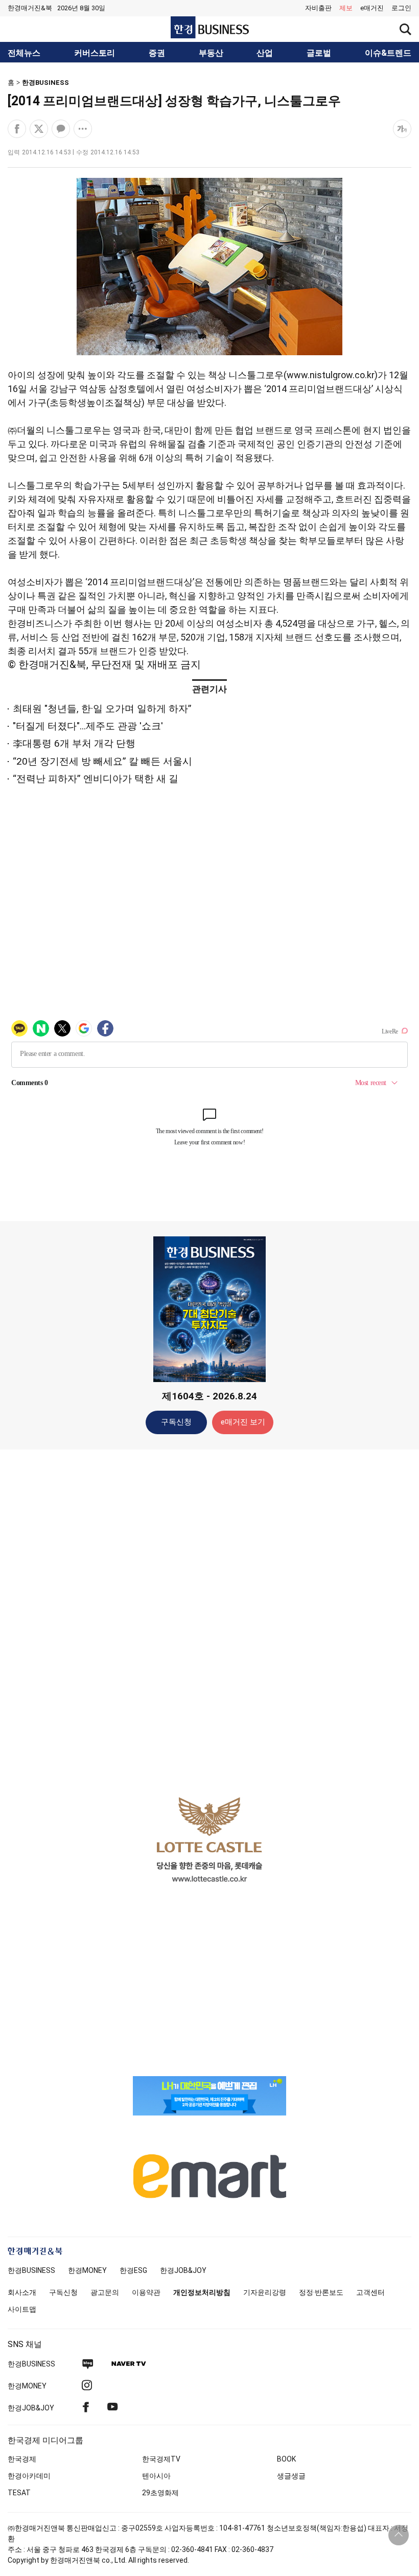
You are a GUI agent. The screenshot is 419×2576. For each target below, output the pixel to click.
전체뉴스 (24, 53)
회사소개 (22, 2292)
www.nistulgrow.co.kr (331, 375)
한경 (31, 2270)
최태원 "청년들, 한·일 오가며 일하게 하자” (102, 709)
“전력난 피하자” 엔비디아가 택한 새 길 (96, 779)
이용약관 (146, 2292)
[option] (209, 1839)
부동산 (211, 53)
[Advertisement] (209, 1618)
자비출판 (318, 8)
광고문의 (105, 2292)
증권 (157, 53)
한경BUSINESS (45, 83)
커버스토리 (95, 53)
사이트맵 (22, 2309)
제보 (346, 8)
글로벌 (319, 53)
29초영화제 (160, 2493)
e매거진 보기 (243, 1422)
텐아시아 (156, 2476)
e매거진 (372, 8)
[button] (401, 8)
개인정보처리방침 (202, 2292)
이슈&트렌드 (388, 53)
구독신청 (176, 1422)
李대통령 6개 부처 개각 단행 (74, 743)
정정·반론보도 (321, 2292)
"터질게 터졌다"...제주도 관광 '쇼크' (88, 726)
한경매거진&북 (30, 8)
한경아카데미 (29, 2476)
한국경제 (22, 2459)
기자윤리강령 (265, 2292)
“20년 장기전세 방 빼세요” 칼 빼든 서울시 (102, 761)
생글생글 (291, 2476)
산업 (265, 53)
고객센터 (370, 2292)
